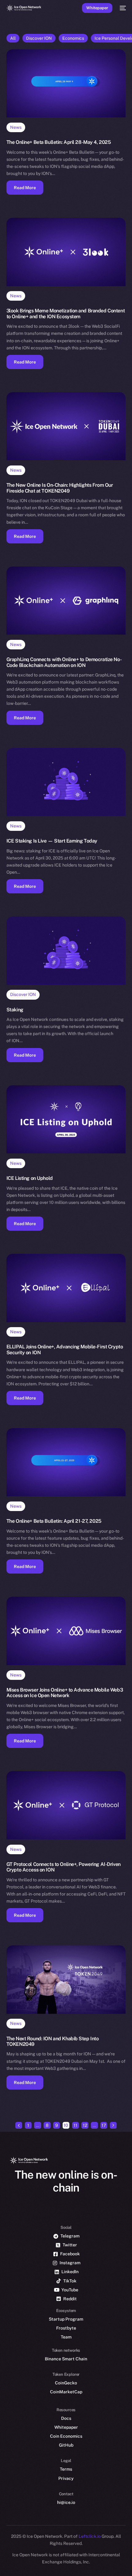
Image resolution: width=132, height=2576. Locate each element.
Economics (73, 38)
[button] (25, 188)
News (16, 127)
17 (104, 2125)
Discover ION (39, 38)
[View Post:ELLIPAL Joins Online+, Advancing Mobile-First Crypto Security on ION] (66, 1288)
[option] (3, 2557)
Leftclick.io (90, 2536)
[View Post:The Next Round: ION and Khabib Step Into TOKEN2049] (66, 1979)
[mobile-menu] (122, 8)
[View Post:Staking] (66, 951)
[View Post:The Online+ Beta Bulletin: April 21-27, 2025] (66, 1462)
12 (85, 2125)
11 (76, 2125)
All (13, 38)
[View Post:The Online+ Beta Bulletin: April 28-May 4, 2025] (66, 83)
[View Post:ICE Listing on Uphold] (66, 1119)
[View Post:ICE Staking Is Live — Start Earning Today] (66, 782)
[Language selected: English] (60, 2564)
